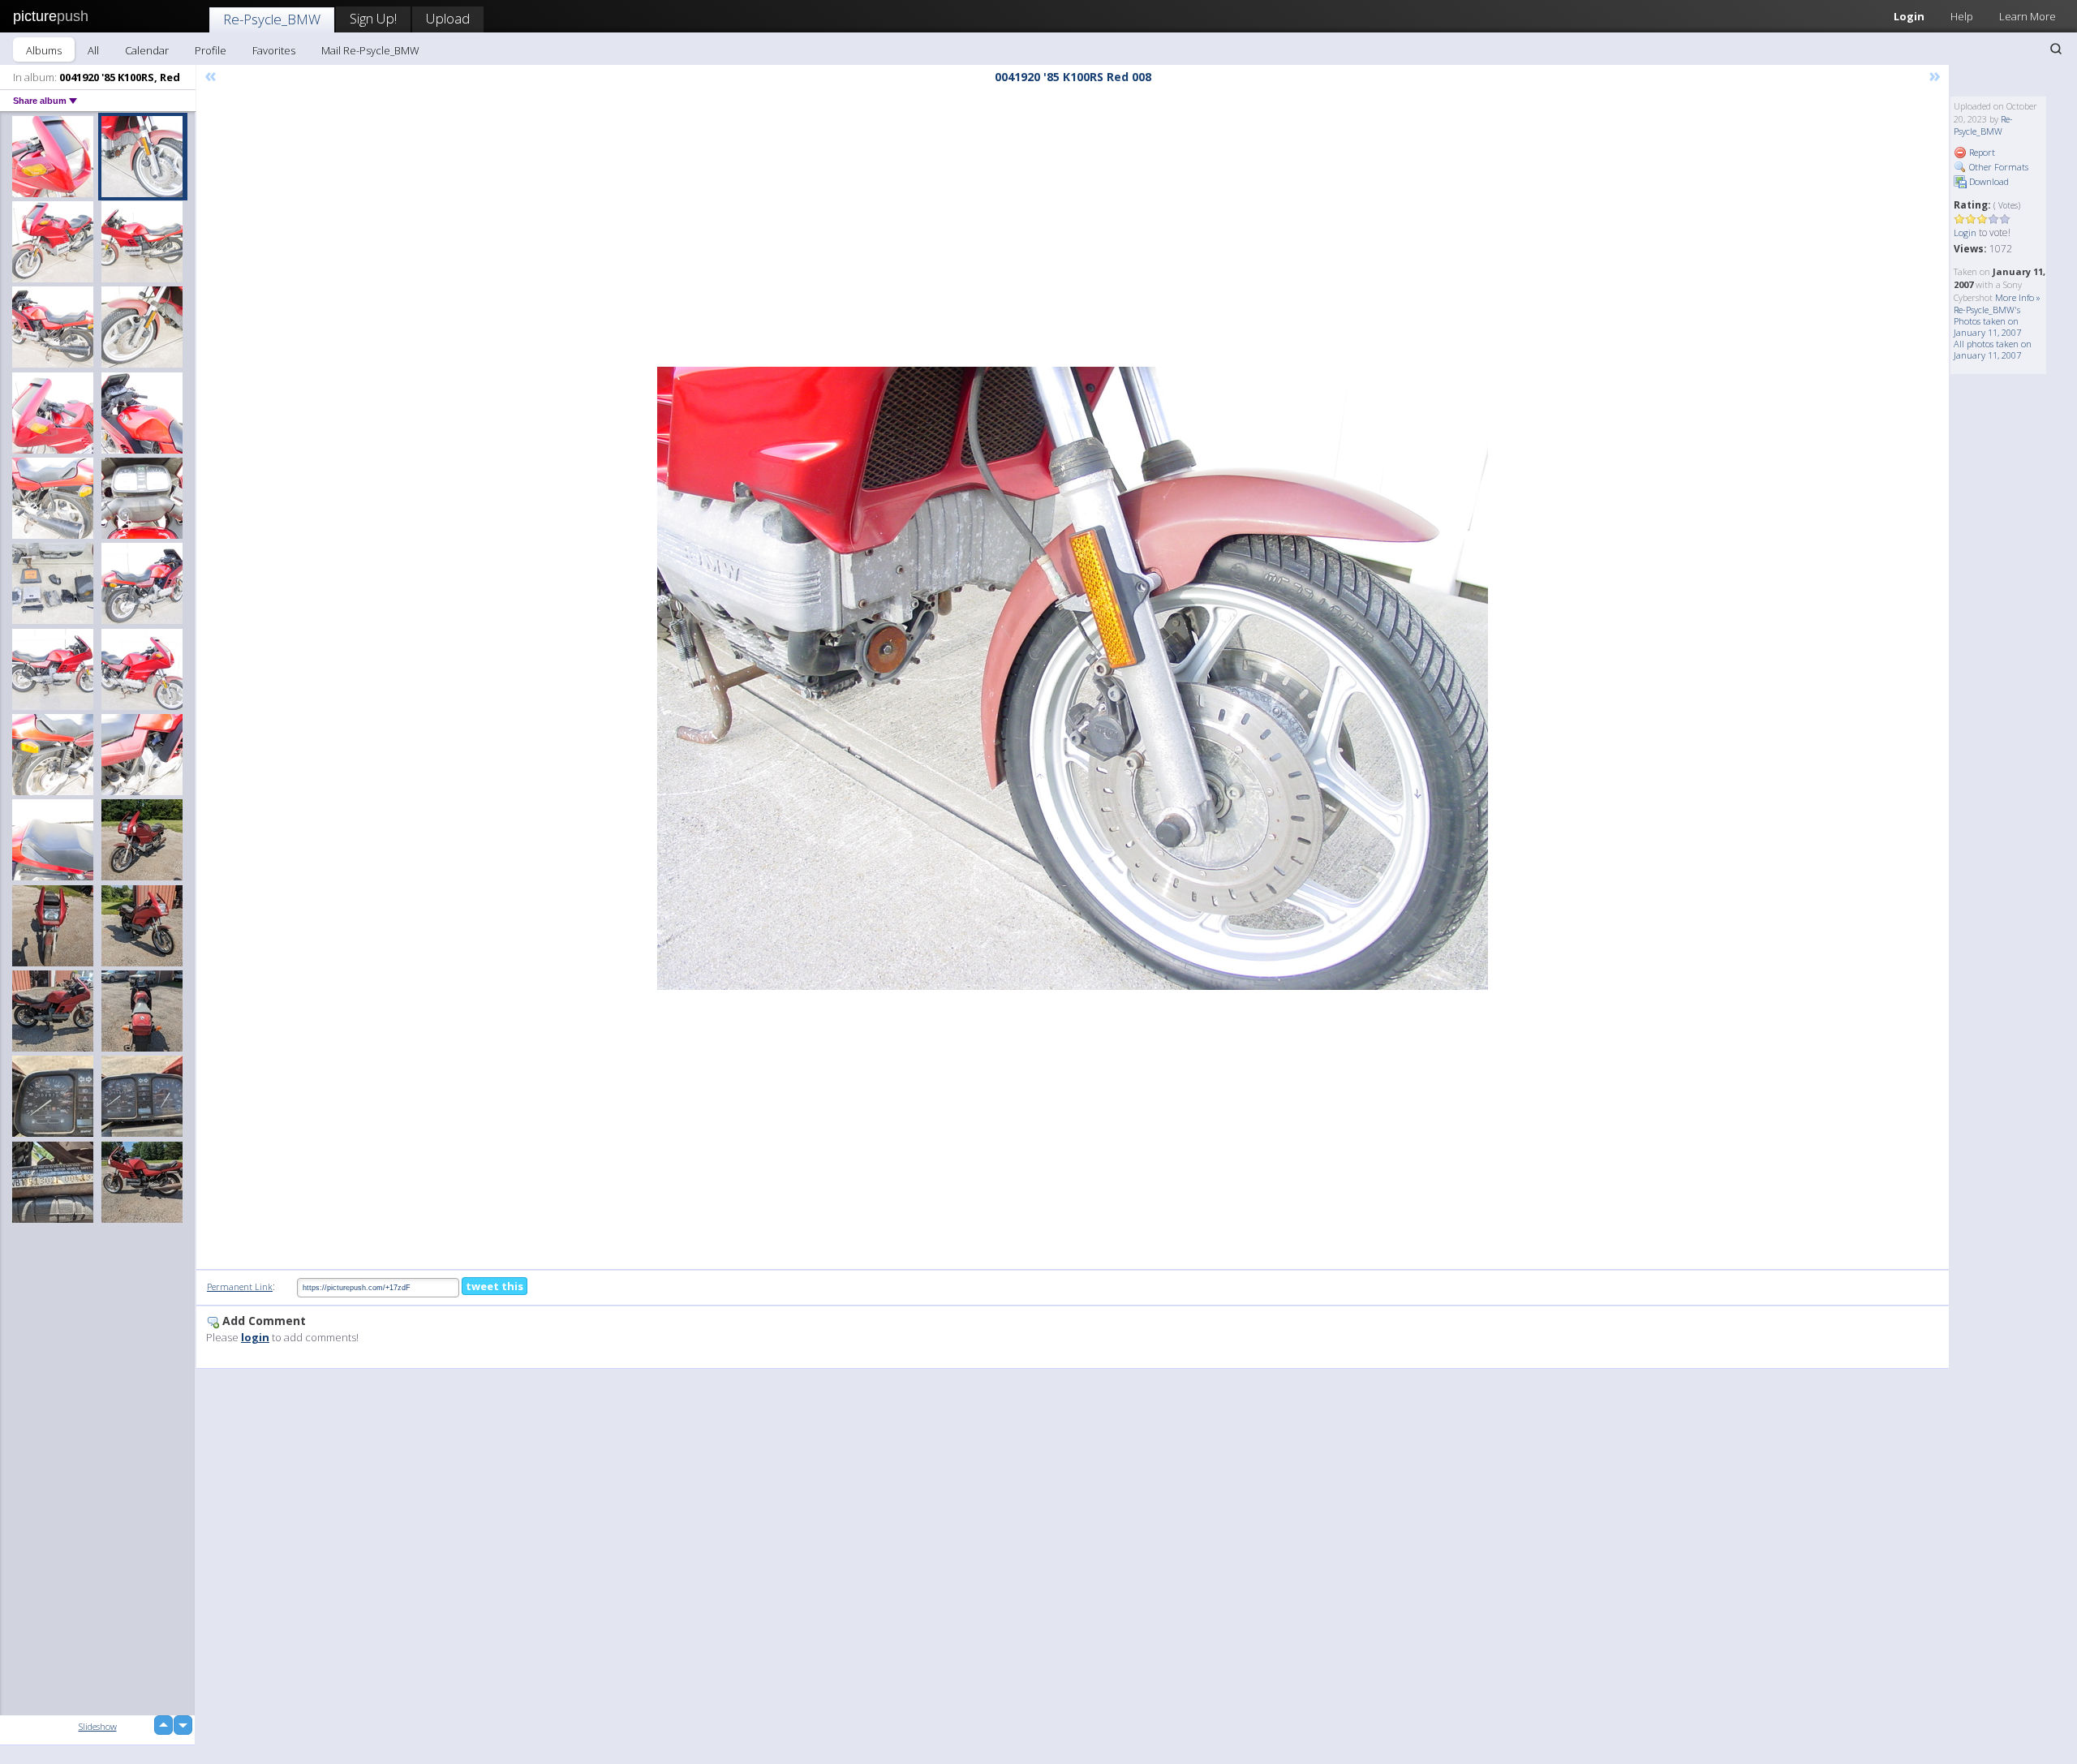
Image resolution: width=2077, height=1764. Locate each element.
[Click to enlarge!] (1073, 678)
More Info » (2018, 297)
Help (1962, 16)
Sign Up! (373, 18)
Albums (44, 50)
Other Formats (1997, 167)
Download (1988, 181)
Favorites (274, 50)
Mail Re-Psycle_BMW (370, 50)
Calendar (147, 50)
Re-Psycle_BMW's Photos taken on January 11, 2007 (1987, 321)
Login (1909, 16)
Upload (448, 18)
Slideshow (98, 1726)
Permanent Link (240, 1286)
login (255, 1337)
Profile (211, 50)
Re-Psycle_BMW (272, 19)
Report (1981, 152)
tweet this (495, 1286)
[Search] (2056, 49)
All (93, 50)
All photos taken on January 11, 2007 (1993, 349)
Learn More (2028, 16)
